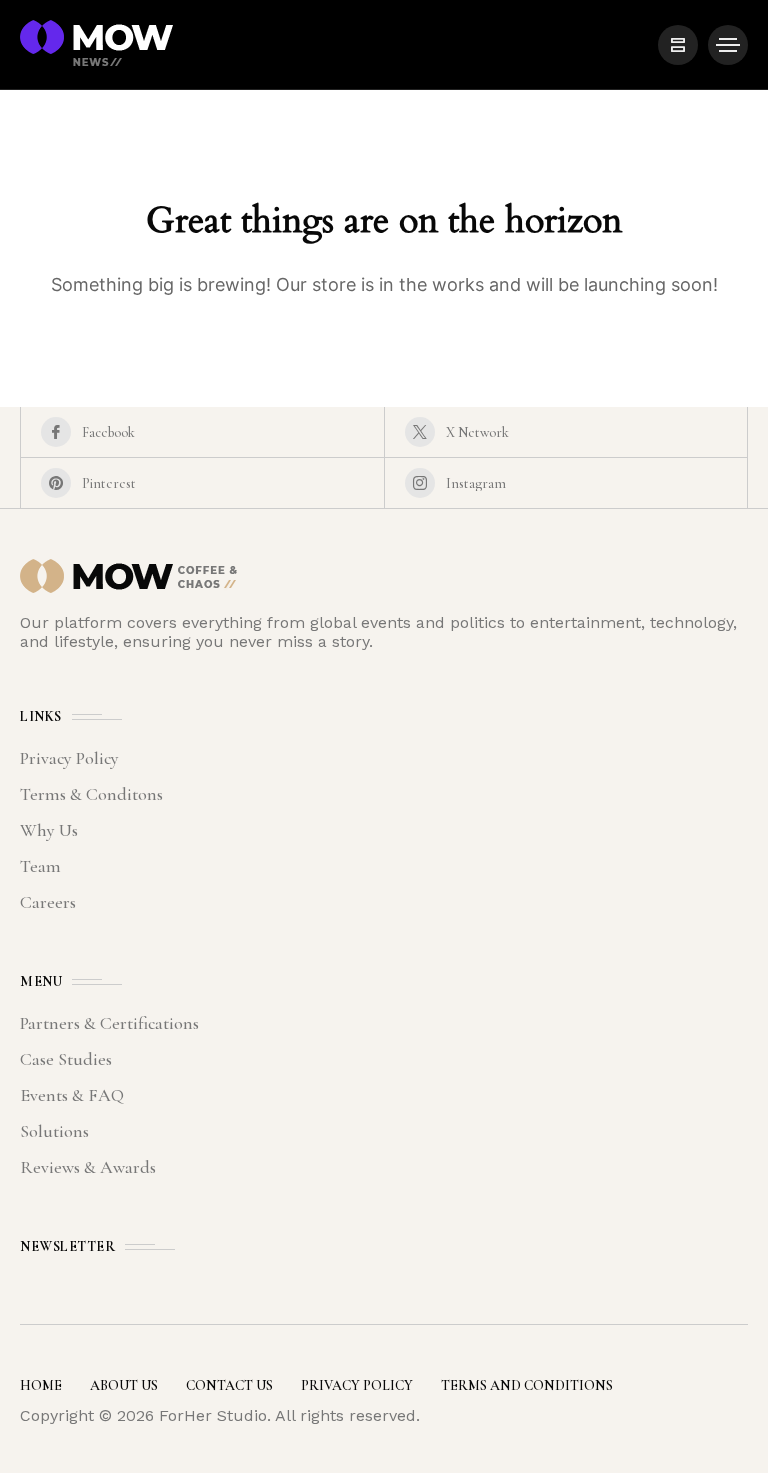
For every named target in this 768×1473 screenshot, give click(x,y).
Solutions (54, 1131)
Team (40, 866)
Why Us (49, 830)
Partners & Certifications (109, 1023)
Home (41, 1385)
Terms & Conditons (91, 794)
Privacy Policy (69, 758)
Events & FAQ (72, 1095)
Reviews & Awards (88, 1167)
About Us (124, 1385)
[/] (678, 45)
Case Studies (66, 1059)
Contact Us (229, 1385)
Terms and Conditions (527, 1385)
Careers (48, 902)
